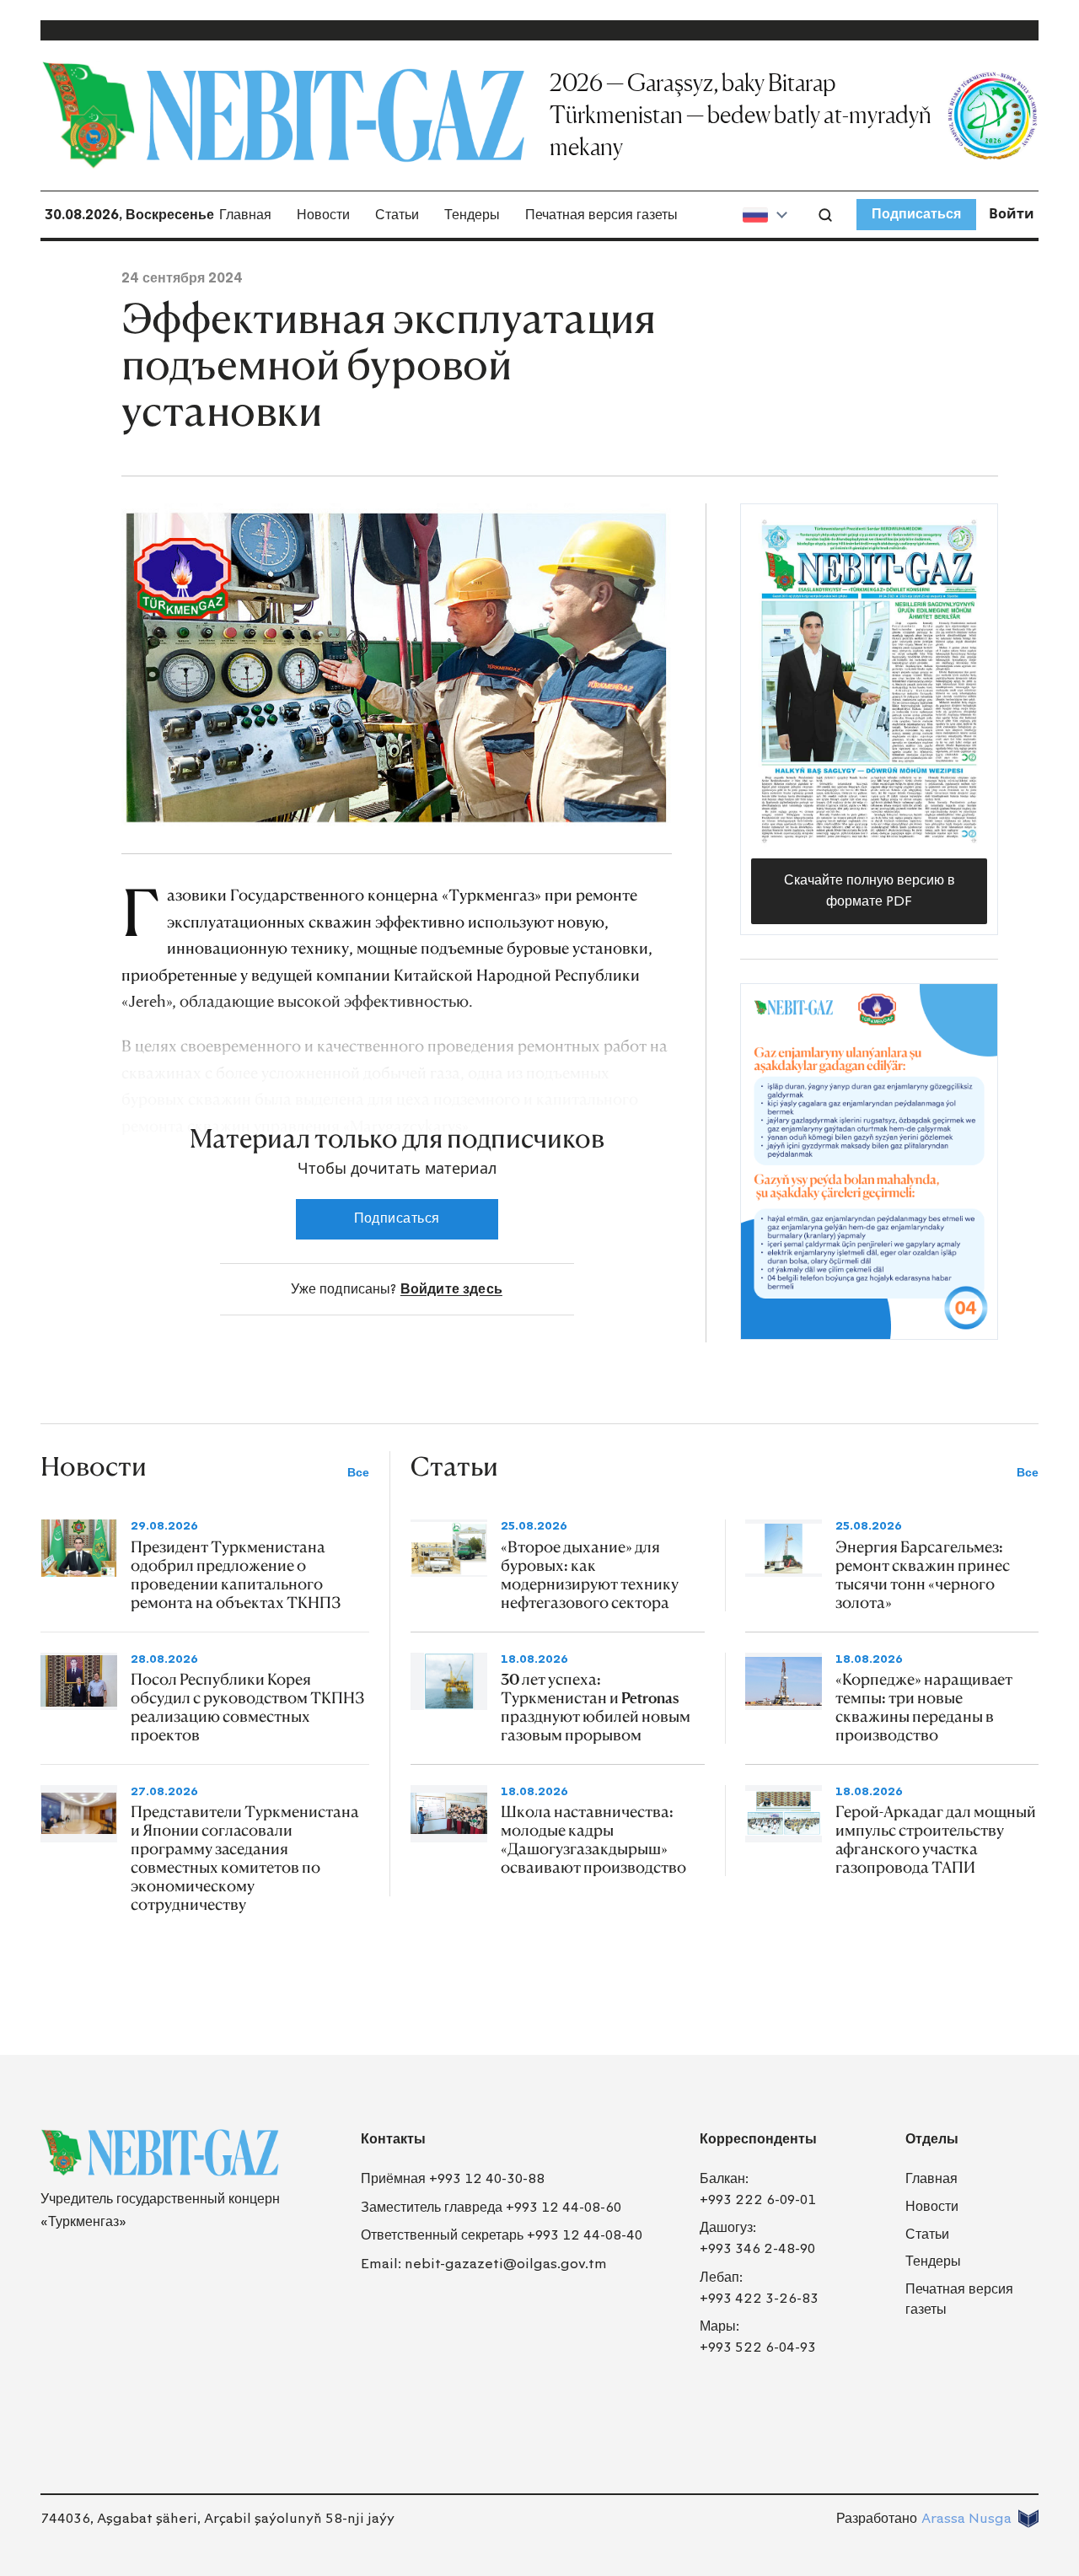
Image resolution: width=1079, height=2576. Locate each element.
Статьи (397, 215)
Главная (245, 215)
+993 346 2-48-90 (757, 2248)
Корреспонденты (758, 2139)
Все (358, 1473)
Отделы (932, 2139)
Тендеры (472, 215)
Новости (323, 215)
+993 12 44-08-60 (564, 2207)
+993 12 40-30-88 (487, 2178)
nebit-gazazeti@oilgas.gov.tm (506, 2264)
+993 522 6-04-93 (758, 2347)
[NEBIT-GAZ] (160, 2153)
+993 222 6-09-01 (758, 2200)
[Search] (825, 215)
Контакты (393, 2139)
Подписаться (916, 214)
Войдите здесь (451, 1289)
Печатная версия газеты (601, 215)
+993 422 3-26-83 (759, 2298)
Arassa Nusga (966, 2518)
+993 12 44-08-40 (585, 2235)
